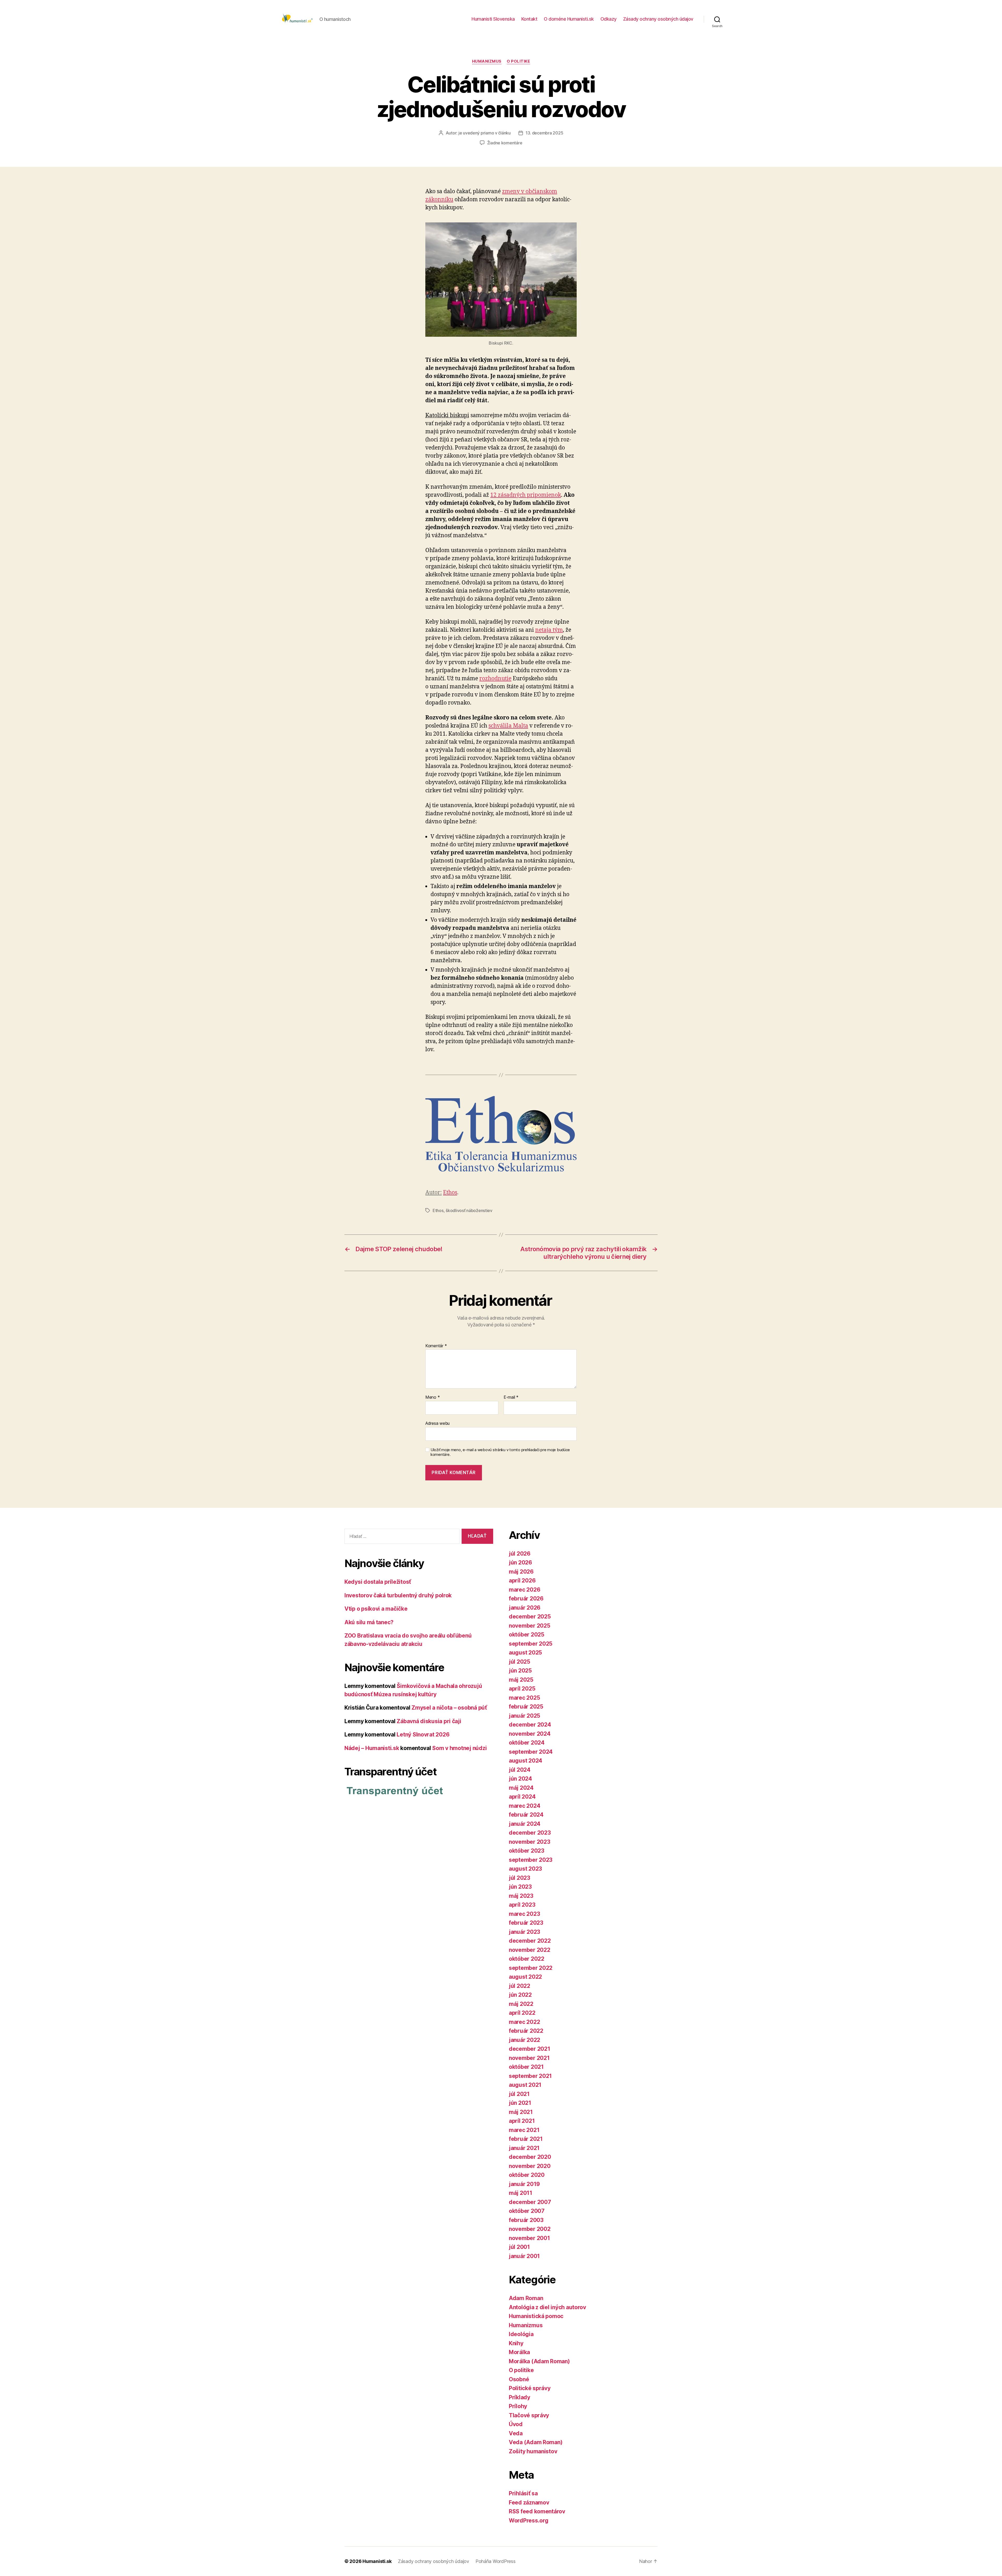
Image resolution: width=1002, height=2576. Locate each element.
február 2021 (526, 2139)
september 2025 (531, 1644)
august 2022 (525, 1977)
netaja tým (549, 630)
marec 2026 (524, 1590)
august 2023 (525, 1869)
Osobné (519, 2379)
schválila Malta (508, 726)
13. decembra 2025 (544, 133)
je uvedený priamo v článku (485, 133)
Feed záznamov (529, 2503)
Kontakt (529, 19)
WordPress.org (529, 2521)
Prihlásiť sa (523, 2493)
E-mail (511, 1397)
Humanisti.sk (377, 2561)
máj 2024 (521, 1788)
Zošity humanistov (533, 2451)
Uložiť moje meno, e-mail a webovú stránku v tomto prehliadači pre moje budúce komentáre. (500, 1452)
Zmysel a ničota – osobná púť (449, 1708)
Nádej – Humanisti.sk (372, 1748)
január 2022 (524, 2040)
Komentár (436, 1346)
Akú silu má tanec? (369, 1622)
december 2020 (530, 2157)
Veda (516, 2433)
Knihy (516, 2343)
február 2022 (526, 2031)
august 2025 (525, 1653)
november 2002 (530, 2229)
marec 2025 (524, 1698)
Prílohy (518, 2406)
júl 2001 (519, 2247)
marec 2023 (524, 1914)
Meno (433, 1397)
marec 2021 (524, 2130)
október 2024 (527, 1743)
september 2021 (530, 2076)
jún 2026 (520, 1562)
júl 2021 (519, 2094)
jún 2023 (520, 1887)
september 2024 (531, 1752)
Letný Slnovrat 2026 (423, 1735)
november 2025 (530, 1626)
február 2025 (526, 1707)
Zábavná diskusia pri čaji (429, 1721)
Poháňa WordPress (496, 2561)
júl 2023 (520, 1878)
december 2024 (530, 1725)
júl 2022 (520, 1986)
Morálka (519, 2352)
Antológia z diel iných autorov (547, 2307)
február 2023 (526, 1923)
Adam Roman (526, 2298)
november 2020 (530, 2166)
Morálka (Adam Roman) (539, 2361)
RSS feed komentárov (537, 2511)
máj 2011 (521, 2193)
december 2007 (530, 2202)
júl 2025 (520, 1662)
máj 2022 (521, 2004)
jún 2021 (520, 2103)
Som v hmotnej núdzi (459, 1748)
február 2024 (526, 1815)
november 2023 (530, 1842)
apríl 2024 (522, 1797)
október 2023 (527, 1851)
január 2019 (524, 2184)
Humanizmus (487, 61)
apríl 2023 (522, 1905)
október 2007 (527, 2211)
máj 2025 (521, 1680)
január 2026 (525, 1608)
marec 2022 (524, 2022)
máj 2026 (521, 1572)
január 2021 (524, 2148)
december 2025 (530, 1617)
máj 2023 (521, 1896)
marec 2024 (524, 1806)
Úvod (516, 2424)
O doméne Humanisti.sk (569, 19)
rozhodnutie (495, 679)
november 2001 (529, 2238)
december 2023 (530, 1833)
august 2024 (526, 1761)
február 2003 (526, 2220)
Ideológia (521, 2334)
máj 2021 (521, 2112)
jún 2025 (520, 1671)
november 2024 (530, 1734)
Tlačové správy (529, 2415)
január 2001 (524, 2256)
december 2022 (530, 1941)
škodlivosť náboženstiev (469, 1210)
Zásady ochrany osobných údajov (658, 19)
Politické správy (530, 2388)
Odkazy (609, 19)
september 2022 (531, 1968)
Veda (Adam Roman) (536, 2442)
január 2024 (525, 1824)
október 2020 (527, 2175)
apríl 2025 (522, 1689)
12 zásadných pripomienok (526, 495)
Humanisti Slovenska (493, 19)
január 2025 (524, 1716)
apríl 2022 (522, 2013)
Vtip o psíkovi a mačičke (376, 1609)
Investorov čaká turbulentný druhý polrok (398, 1595)
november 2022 (530, 1950)
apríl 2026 (522, 1581)
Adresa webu (437, 1423)
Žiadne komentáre (505, 143)
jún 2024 (520, 1779)
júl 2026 (520, 1554)
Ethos (450, 1193)
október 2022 (527, 1959)
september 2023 (531, 1860)
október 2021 (526, 2067)
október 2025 (527, 1635)
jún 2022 (520, 1995)
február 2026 (526, 1599)
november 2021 (529, 2058)
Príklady (520, 2397)
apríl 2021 (522, 2121)
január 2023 (524, 1932)
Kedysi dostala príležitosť (378, 1582)
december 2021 (530, 2049)
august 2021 (525, 2085)
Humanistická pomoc (536, 2316)
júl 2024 (520, 1770)
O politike (518, 61)
